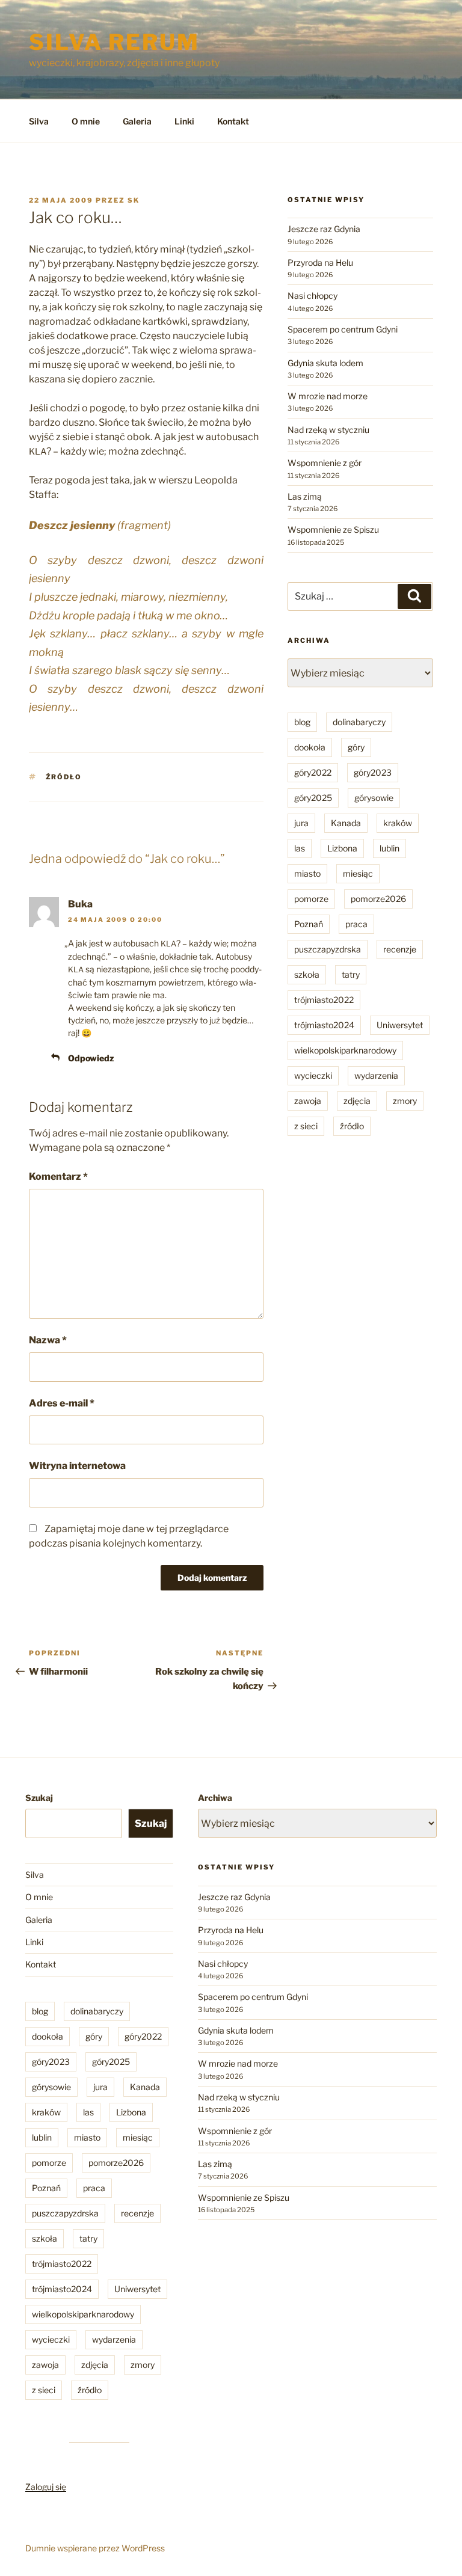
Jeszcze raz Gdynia (324, 229)
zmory (405, 1101)
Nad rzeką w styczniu (328, 430)
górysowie (374, 798)
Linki (184, 121)
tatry (351, 974)
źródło (64, 777)
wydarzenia (376, 1075)
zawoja (308, 1101)
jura (301, 823)
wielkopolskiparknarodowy (345, 1050)
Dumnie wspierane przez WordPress (95, 2548)
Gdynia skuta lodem (325, 363)
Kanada (346, 823)
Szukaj (39, 1798)
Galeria (137, 121)
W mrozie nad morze (328, 396)
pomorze (311, 899)
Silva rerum (114, 42)
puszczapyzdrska (328, 949)
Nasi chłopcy (313, 296)
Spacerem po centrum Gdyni (343, 329)
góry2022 (313, 772)
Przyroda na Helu (320, 262)
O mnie (86, 121)
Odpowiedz (91, 1058)
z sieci (306, 1126)
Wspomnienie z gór (325, 463)
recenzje (400, 949)
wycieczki (313, 1075)
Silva (39, 121)
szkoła (307, 974)
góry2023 (373, 772)
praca (356, 924)
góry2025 (313, 798)
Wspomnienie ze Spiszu (333, 529)
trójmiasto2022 (324, 1000)
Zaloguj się (46, 2487)
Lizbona (342, 848)
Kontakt (233, 121)
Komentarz (58, 1176)
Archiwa (215, 1798)
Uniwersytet (400, 1025)
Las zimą (305, 496)
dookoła (310, 747)
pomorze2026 (378, 899)
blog (302, 722)
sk (134, 200)
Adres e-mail (62, 1403)
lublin (390, 848)
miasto (307, 873)
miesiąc (358, 873)
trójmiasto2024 (324, 1025)
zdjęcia (357, 1101)
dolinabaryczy (359, 722)
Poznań (309, 924)
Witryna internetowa (77, 1466)
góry (356, 747)
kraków (398, 823)
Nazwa (48, 1340)
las (300, 848)
